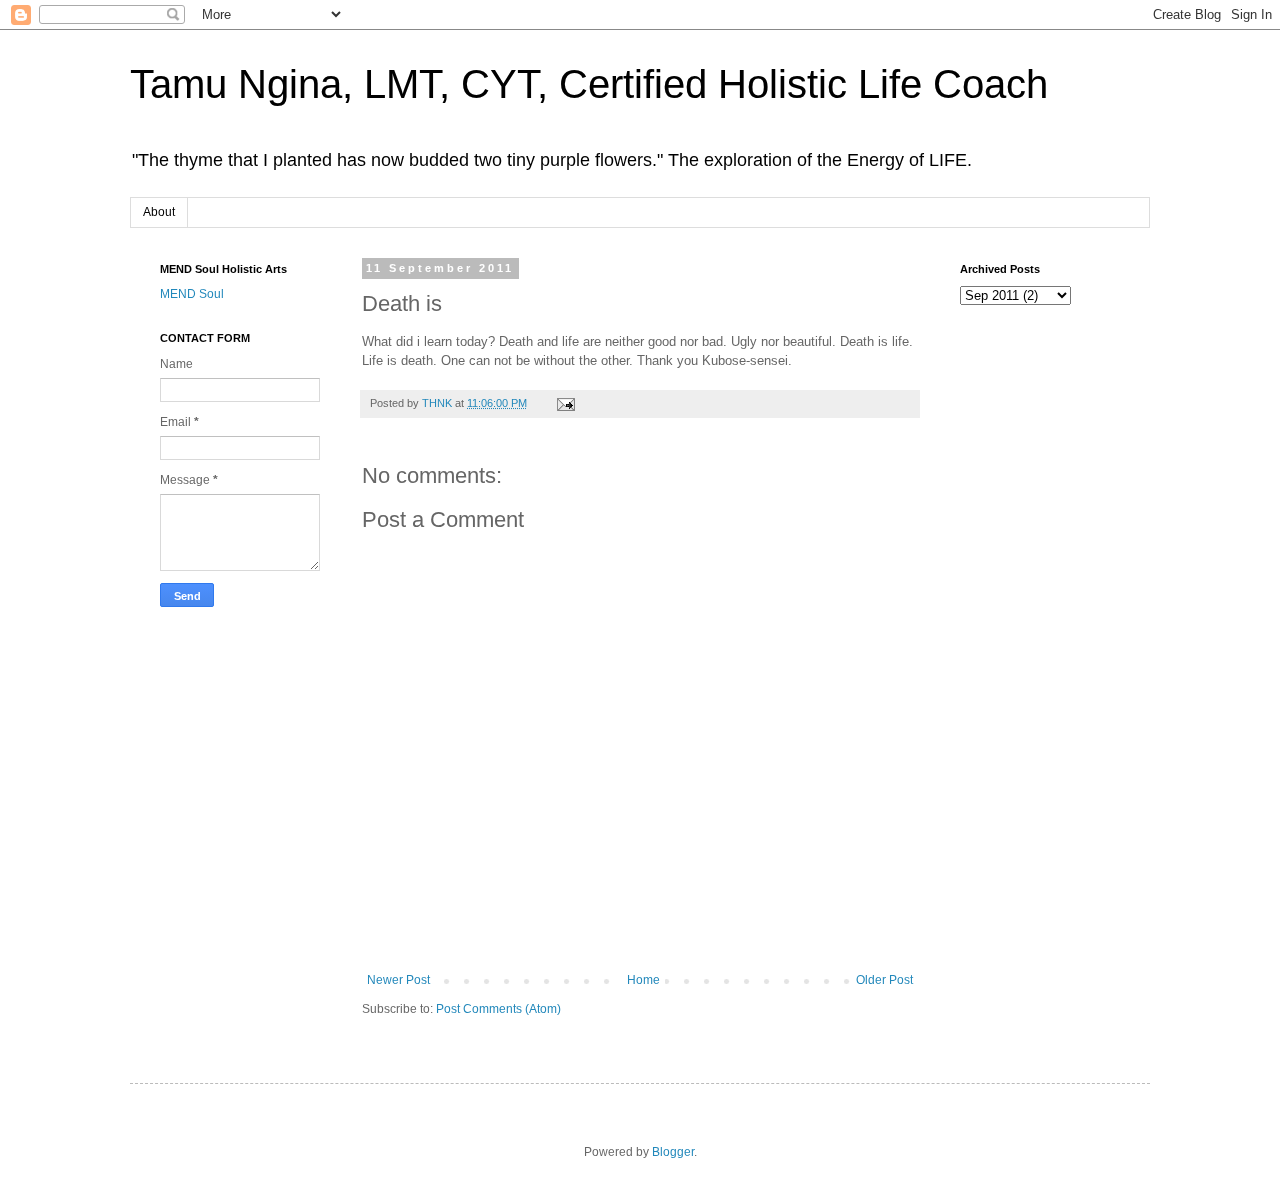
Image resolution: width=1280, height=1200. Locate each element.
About (159, 212)
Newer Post (398, 980)
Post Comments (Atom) (498, 1009)
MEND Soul (192, 294)
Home (643, 980)
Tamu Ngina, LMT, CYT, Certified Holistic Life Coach (589, 84)
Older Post (884, 980)
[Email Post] (565, 403)
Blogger (673, 1152)
